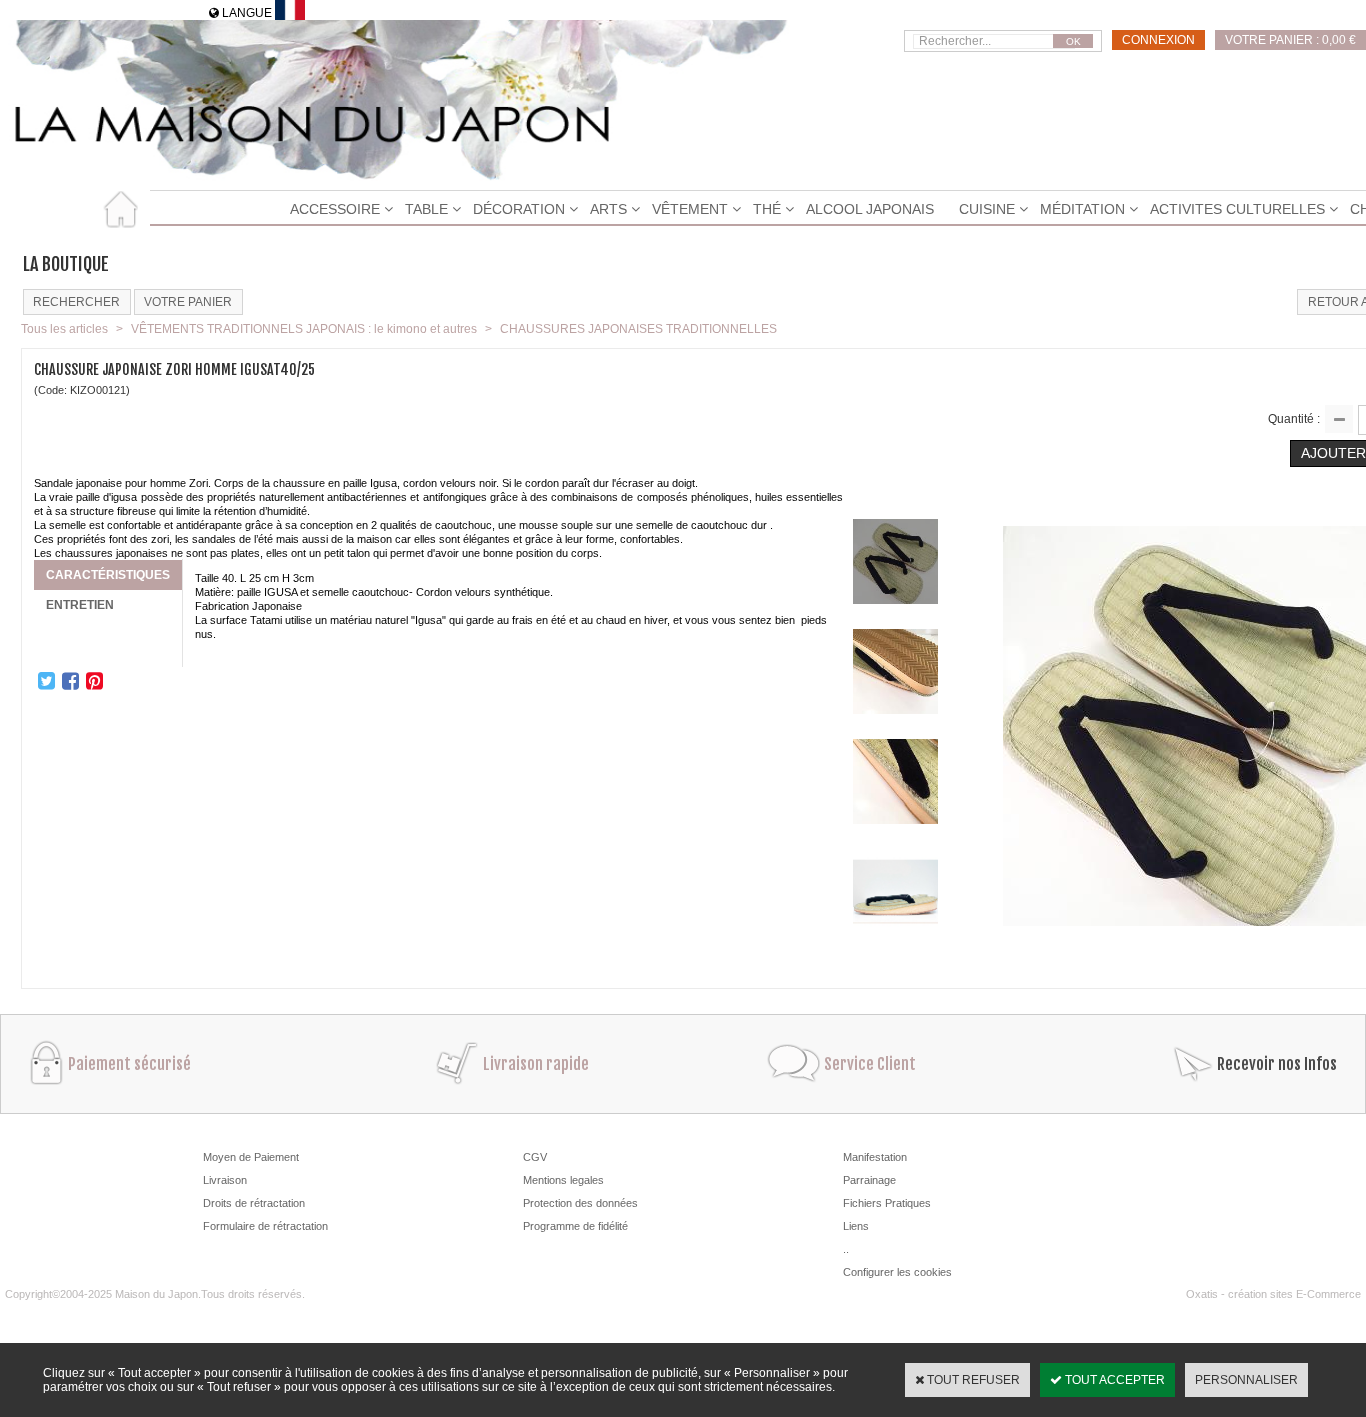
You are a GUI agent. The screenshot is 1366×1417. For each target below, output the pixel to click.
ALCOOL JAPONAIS (870, 209)
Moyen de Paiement (251, 1157)
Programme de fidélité (575, 1226)
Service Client (870, 1064)
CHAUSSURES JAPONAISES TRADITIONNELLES (638, 329)
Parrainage (869, 1180)
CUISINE (987, 209)
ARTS (608, 209)
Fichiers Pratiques (887, 1203)
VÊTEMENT (690, 209)
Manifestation (875, 1157)
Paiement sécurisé (129, 1064)
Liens (856, 1226)
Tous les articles (64, 329)
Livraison (225, 1180)
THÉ (767, 209)
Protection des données (580, 1203)
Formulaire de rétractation (265, 1226)
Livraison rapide (536, 1064)
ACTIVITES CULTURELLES (1237, 209)
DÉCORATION (519, 209)
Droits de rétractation (254, 1203)
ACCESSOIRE (335, 209)
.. (846, 1249)
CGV (535, 1157)
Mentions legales (563, 1180)
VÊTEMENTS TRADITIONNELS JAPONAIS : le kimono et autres (304, 329)
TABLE (426, 209)
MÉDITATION (1082, 209)
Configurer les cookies (897, 1272)
